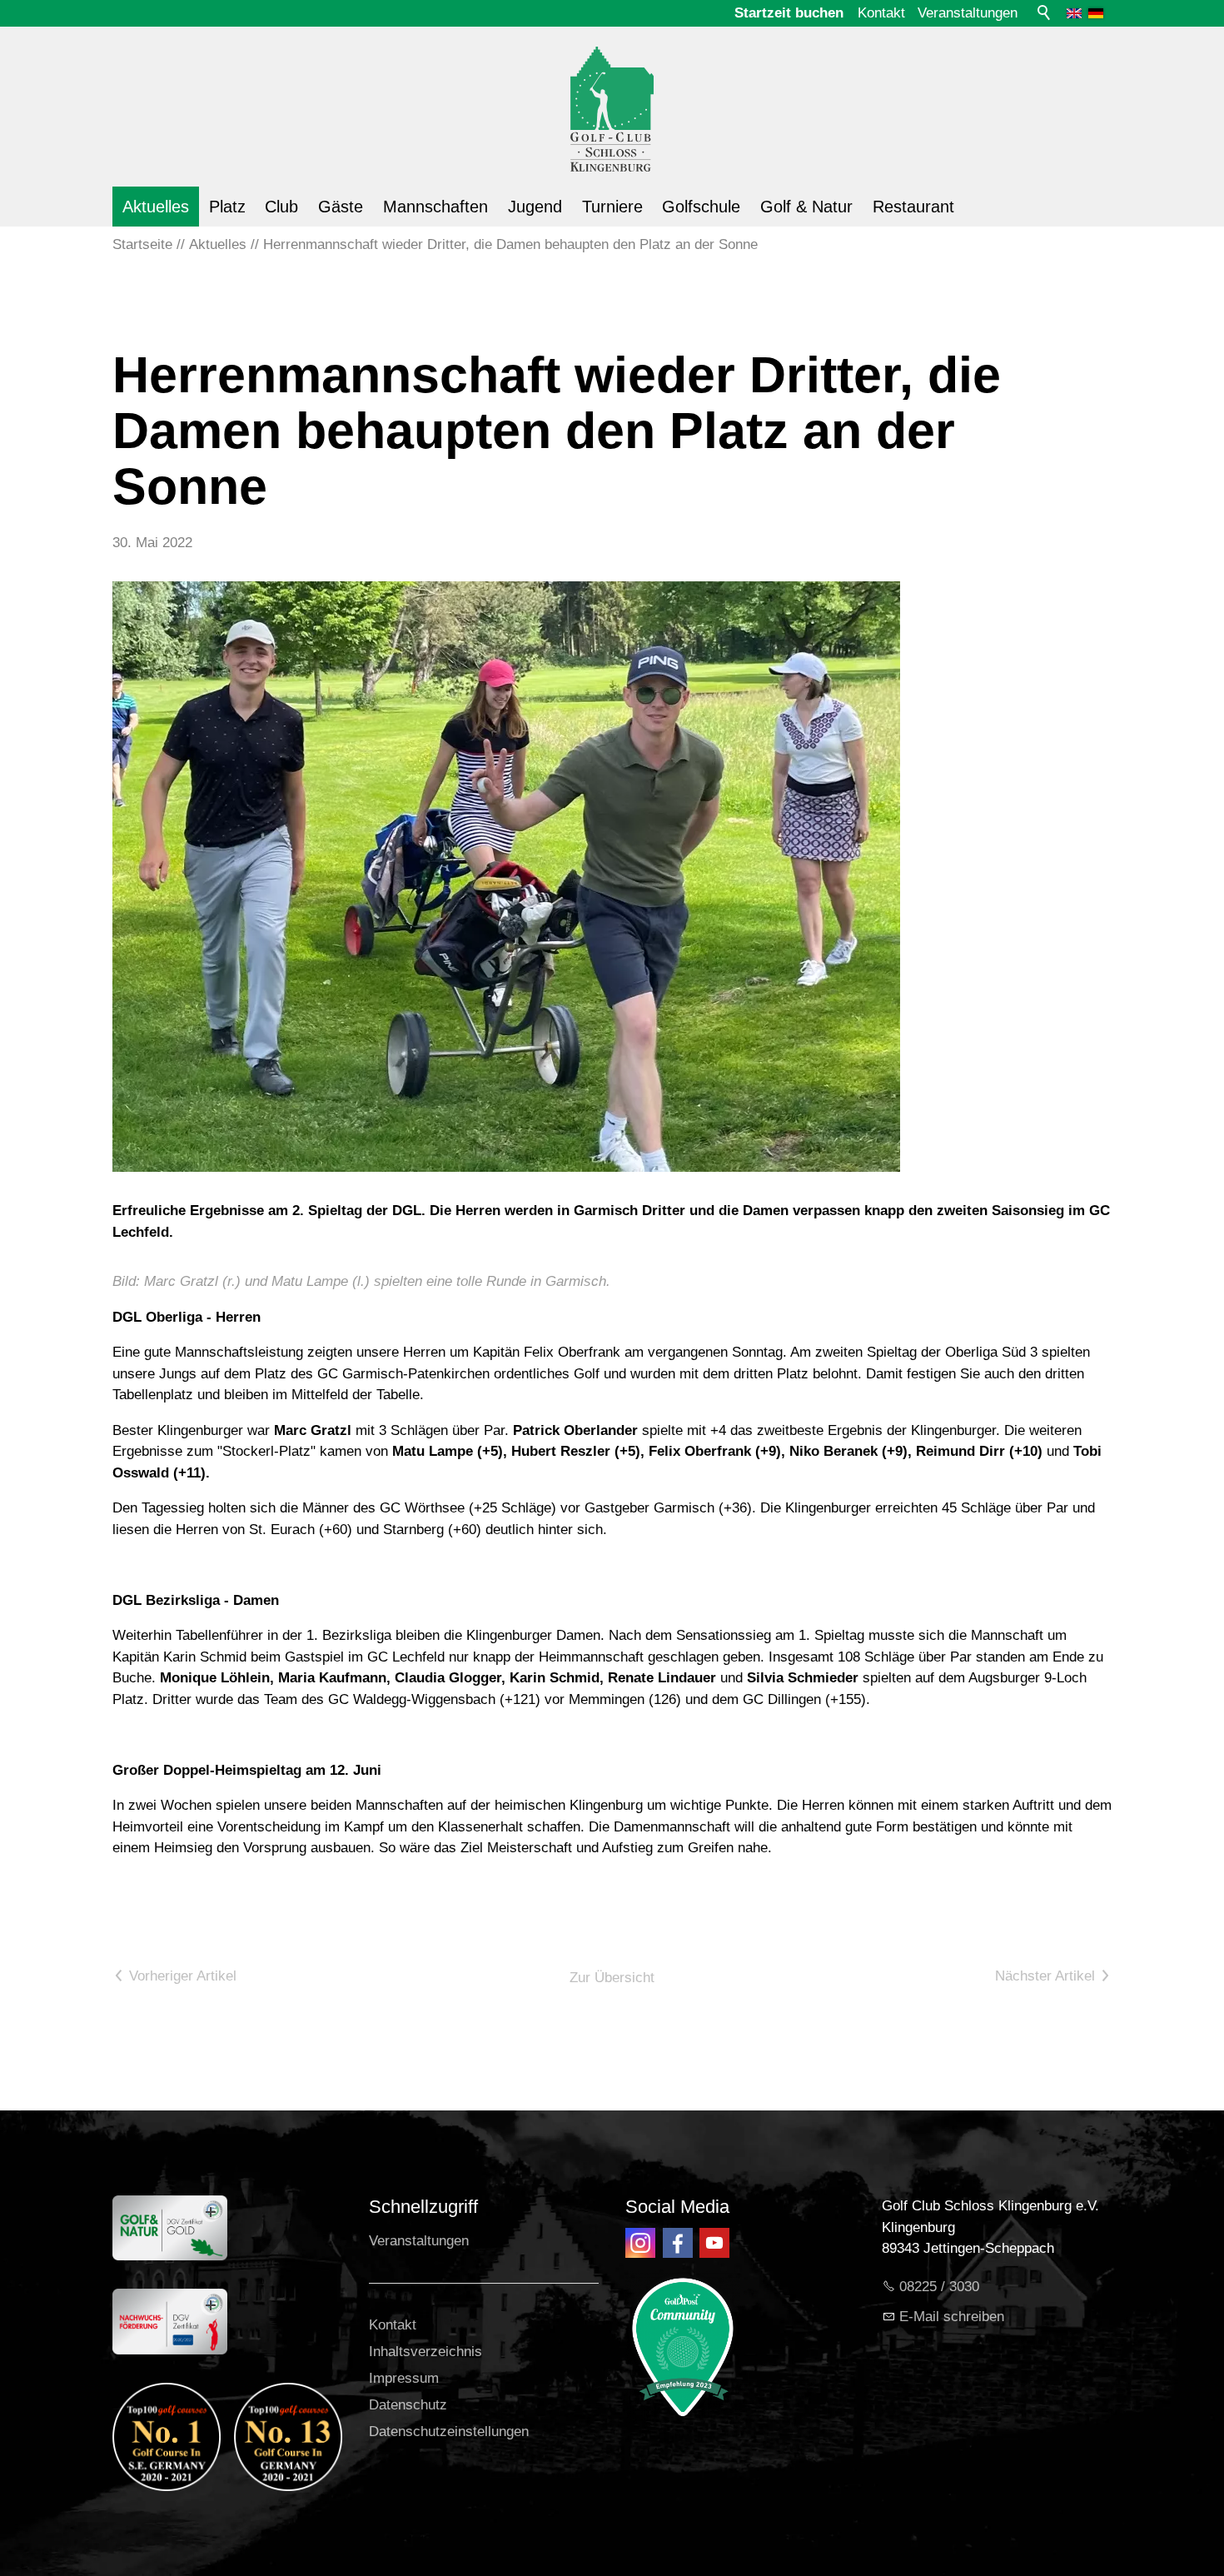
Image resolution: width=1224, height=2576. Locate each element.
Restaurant (913, 207)
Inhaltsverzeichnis (425, 2352)
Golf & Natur (806, 207)
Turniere (612, 207)
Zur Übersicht (612, 1978)
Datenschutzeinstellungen (449, 2432)
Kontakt (881, 13)
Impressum (404, 2378)
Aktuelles (156, 207)
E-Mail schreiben (952, 2317)
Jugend (535, 207)
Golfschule (701, 207)
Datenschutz (408, 2405)
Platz (227, 207)
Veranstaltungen (968, 13)
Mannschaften (435, 207)
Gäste (341, 207)
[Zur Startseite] (612, 99)
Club (281, 207)
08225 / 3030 (939, 2287)
